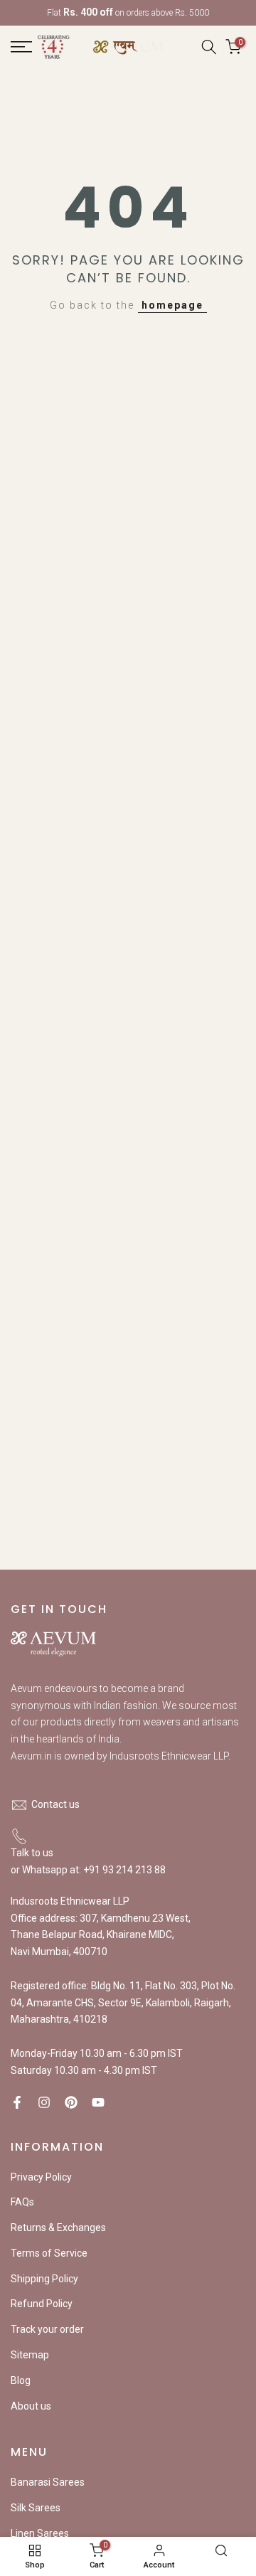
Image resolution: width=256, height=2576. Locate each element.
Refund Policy (42, 2304)
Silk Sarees (36, 2508)
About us (31, 2406)
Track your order (47, 2329)
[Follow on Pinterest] (71, 2102)
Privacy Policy (41, 2177)
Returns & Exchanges (58, 2228)
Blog (21, 2380)
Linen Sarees (40, 2533)
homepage (172, 305)
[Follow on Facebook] (17, 2102)
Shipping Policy (44, 2279)
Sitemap (30, 2355)
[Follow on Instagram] (44, 2102)
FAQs (22, 2202)
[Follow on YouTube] (98, 2102)
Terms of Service (49, 2253)
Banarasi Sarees (48, 2482)
